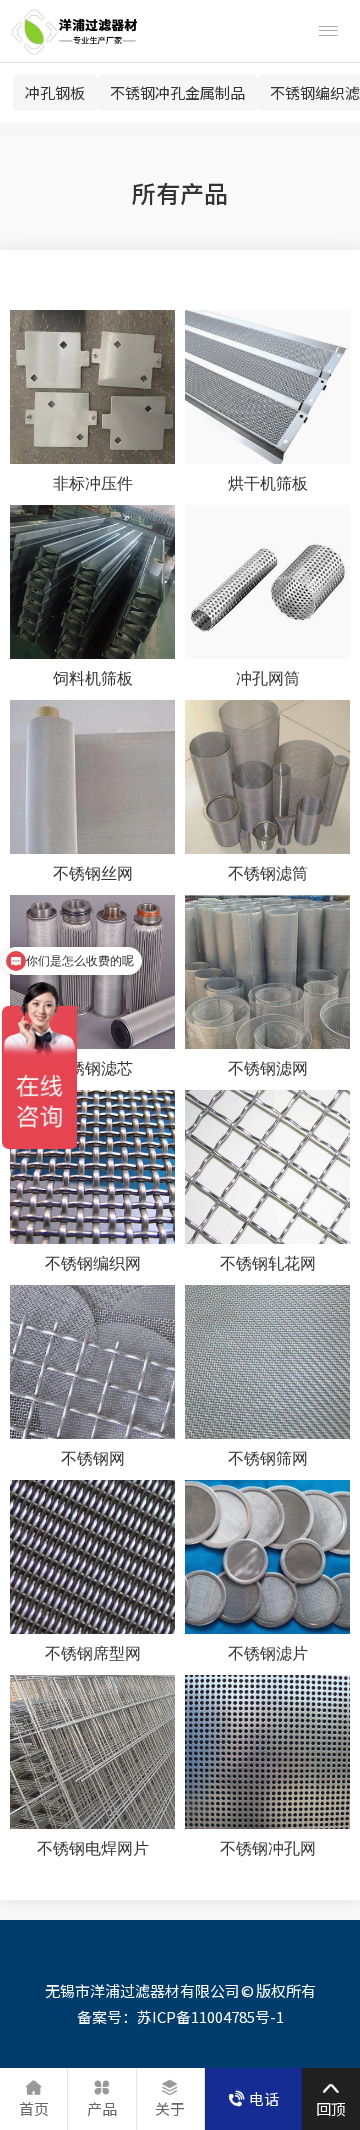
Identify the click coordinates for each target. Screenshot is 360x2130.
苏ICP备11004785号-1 (210, 2016)
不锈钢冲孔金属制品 (177, 92)
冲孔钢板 (55, 92)
